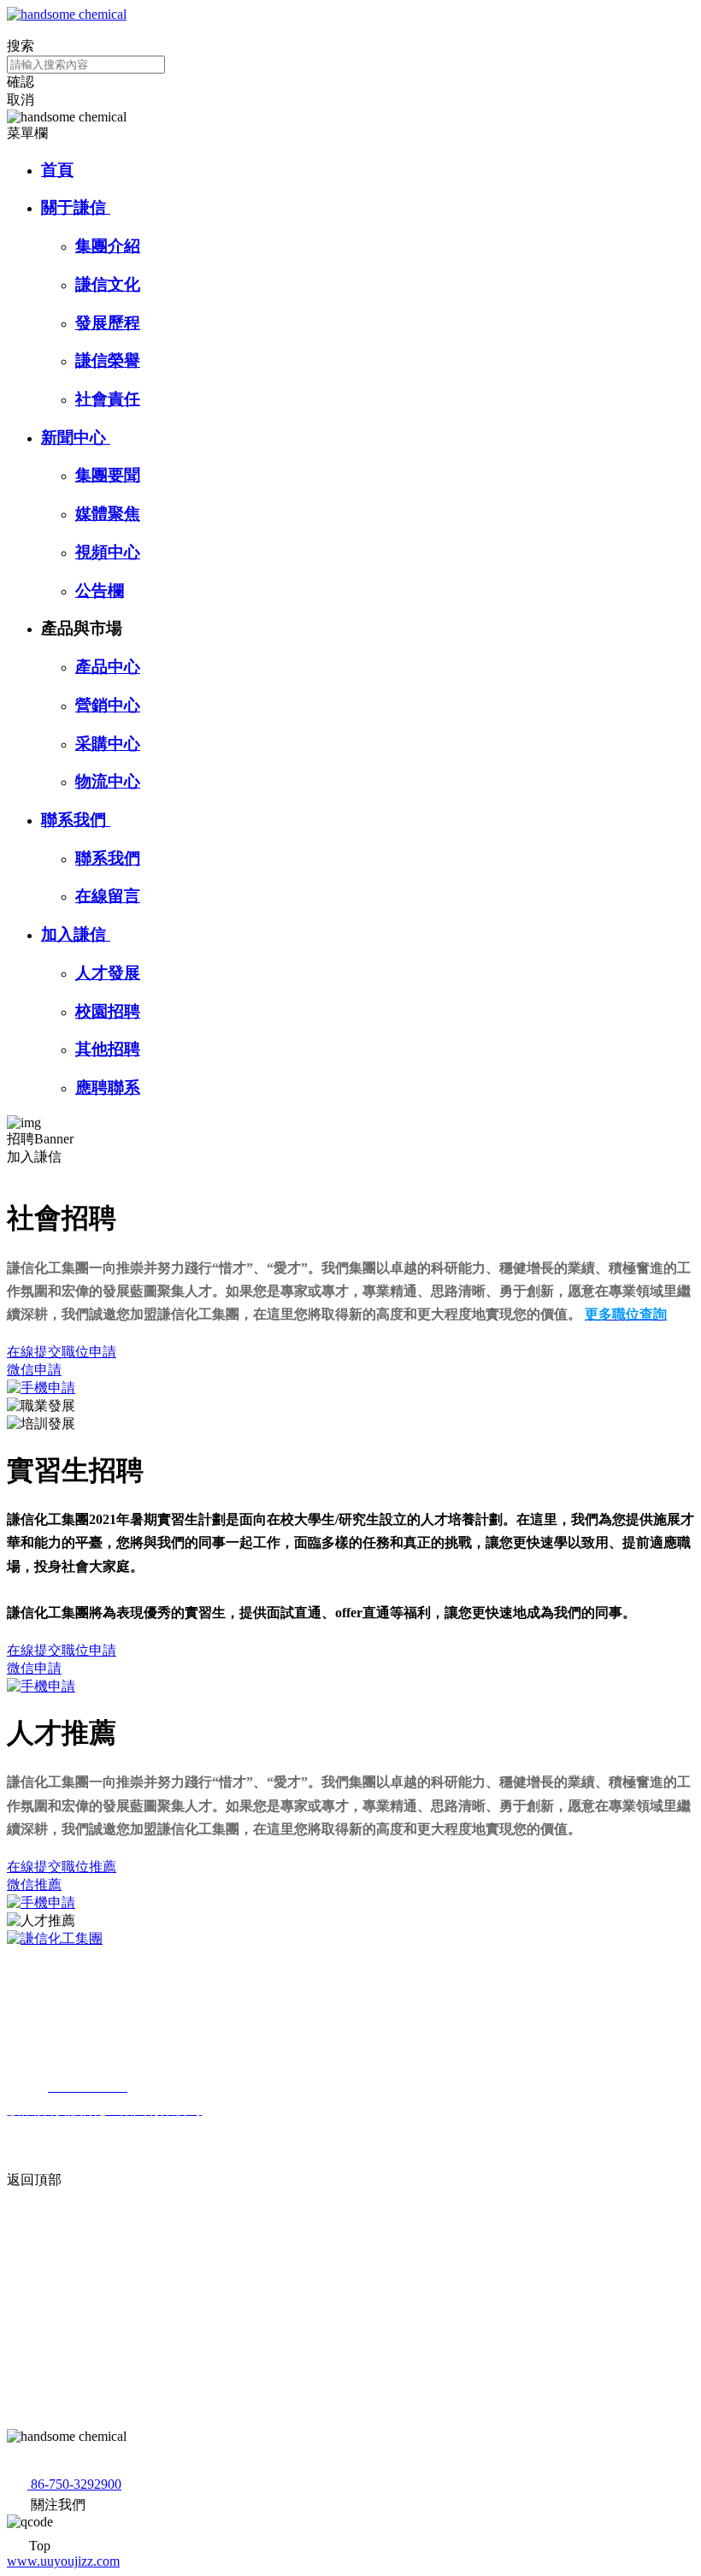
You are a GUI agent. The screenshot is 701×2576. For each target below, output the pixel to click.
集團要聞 (108, 475)
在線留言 (108, 896)
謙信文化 (108, 284)
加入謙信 (76, 934)
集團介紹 (108, 246)
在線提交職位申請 (62, 1352)
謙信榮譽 (108, 360)
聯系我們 (76, 820)
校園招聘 (108, 1011)
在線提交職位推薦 (62, 1867)
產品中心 (108, 667)
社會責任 (108, 399)
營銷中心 (108, 705)
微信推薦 (34, 1885)
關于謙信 (76, 207)
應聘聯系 (108, 1087)
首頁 (57, 170)
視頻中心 (108, 552)
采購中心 (108, 744)
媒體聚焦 (108, 514)
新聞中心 (76, 437)
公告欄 (100, 591)
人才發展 (108, 973)
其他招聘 (108, 1049)
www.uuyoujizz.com (63, 2561)
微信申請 (34, 1370)
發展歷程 (108, 323)
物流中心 (108, 781)
